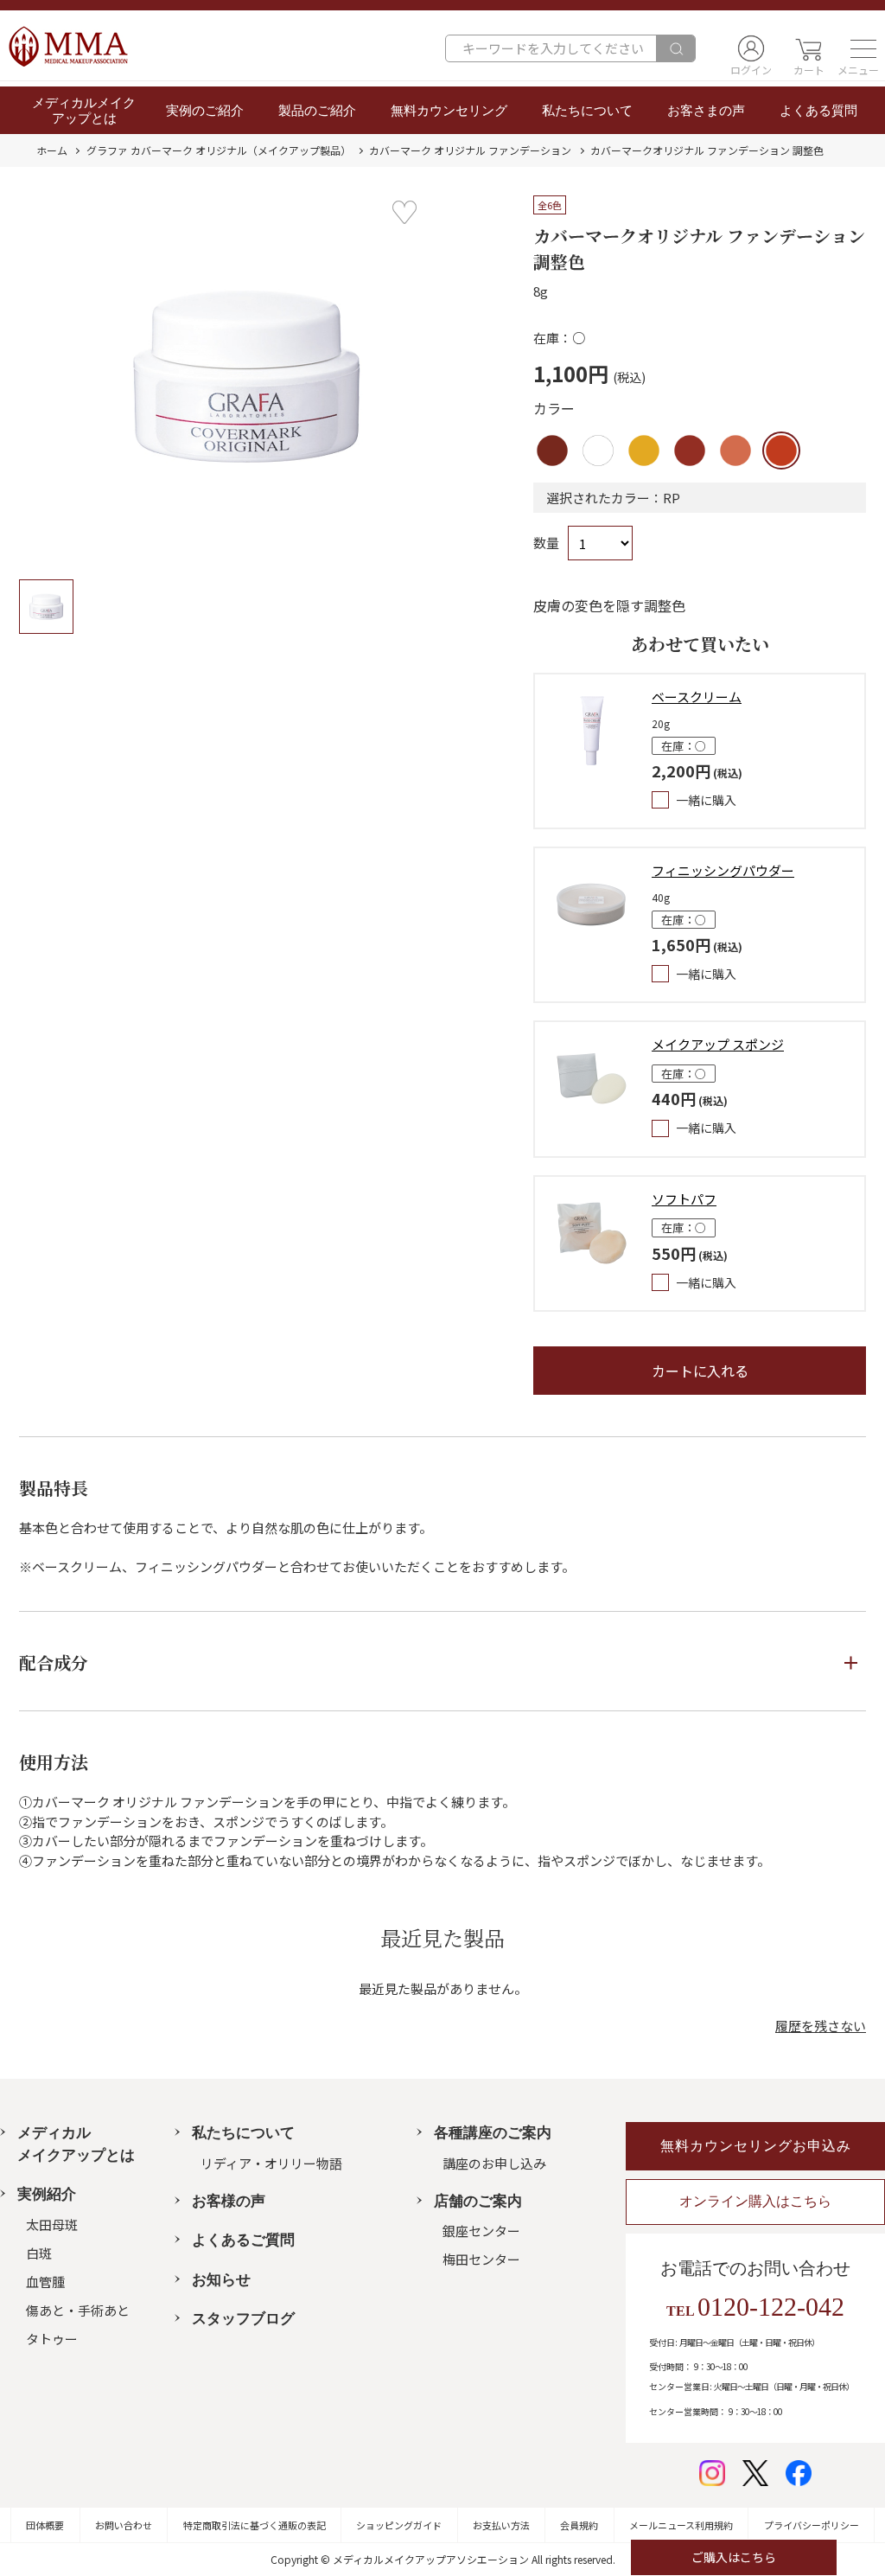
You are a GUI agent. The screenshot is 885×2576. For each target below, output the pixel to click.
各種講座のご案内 (493, 2133)
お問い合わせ (124, 2525)
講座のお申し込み (494, 2163)
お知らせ (221, 2280)
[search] (675, 48)
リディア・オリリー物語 (271, 2163)
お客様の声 (229, 2201)
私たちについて (587, 111)
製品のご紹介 (317, 111)
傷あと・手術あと (78, 2310)
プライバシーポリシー (812, 2525)
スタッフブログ (243, 2319)
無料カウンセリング (449, 111)
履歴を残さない (821, 2026)
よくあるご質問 (243, 2240)
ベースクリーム (697, 697)
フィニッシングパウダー (723, 870)
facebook (799, 2473)
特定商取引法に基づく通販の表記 (255, 2525)
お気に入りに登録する (404, 213)
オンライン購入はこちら (755, 2201)
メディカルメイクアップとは (84, 111)
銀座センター (481, 2231)
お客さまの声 (706, 111)
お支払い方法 (501, 2525)
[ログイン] (751, 48)
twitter (755, 2473)
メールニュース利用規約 (681, 2525)
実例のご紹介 (205, 111)
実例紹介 (47, 2194)
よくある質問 (818, 111)
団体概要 (45, 2525)
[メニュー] (858, 48)
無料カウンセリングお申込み (756, 2146)
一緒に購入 (706, 800)
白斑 (39, 2253)
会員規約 (579, 2525)
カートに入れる (700, 1371)
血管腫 (45, 2282)
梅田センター (481, 2259)
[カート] (809, 48)
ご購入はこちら (734, 2557)
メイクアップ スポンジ (718, 1044)
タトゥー (52, 2339)
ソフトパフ (684, 1199)
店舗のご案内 (478, 2201)
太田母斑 (52, 2224)
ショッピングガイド (399, 2525)
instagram (712, 2473)
